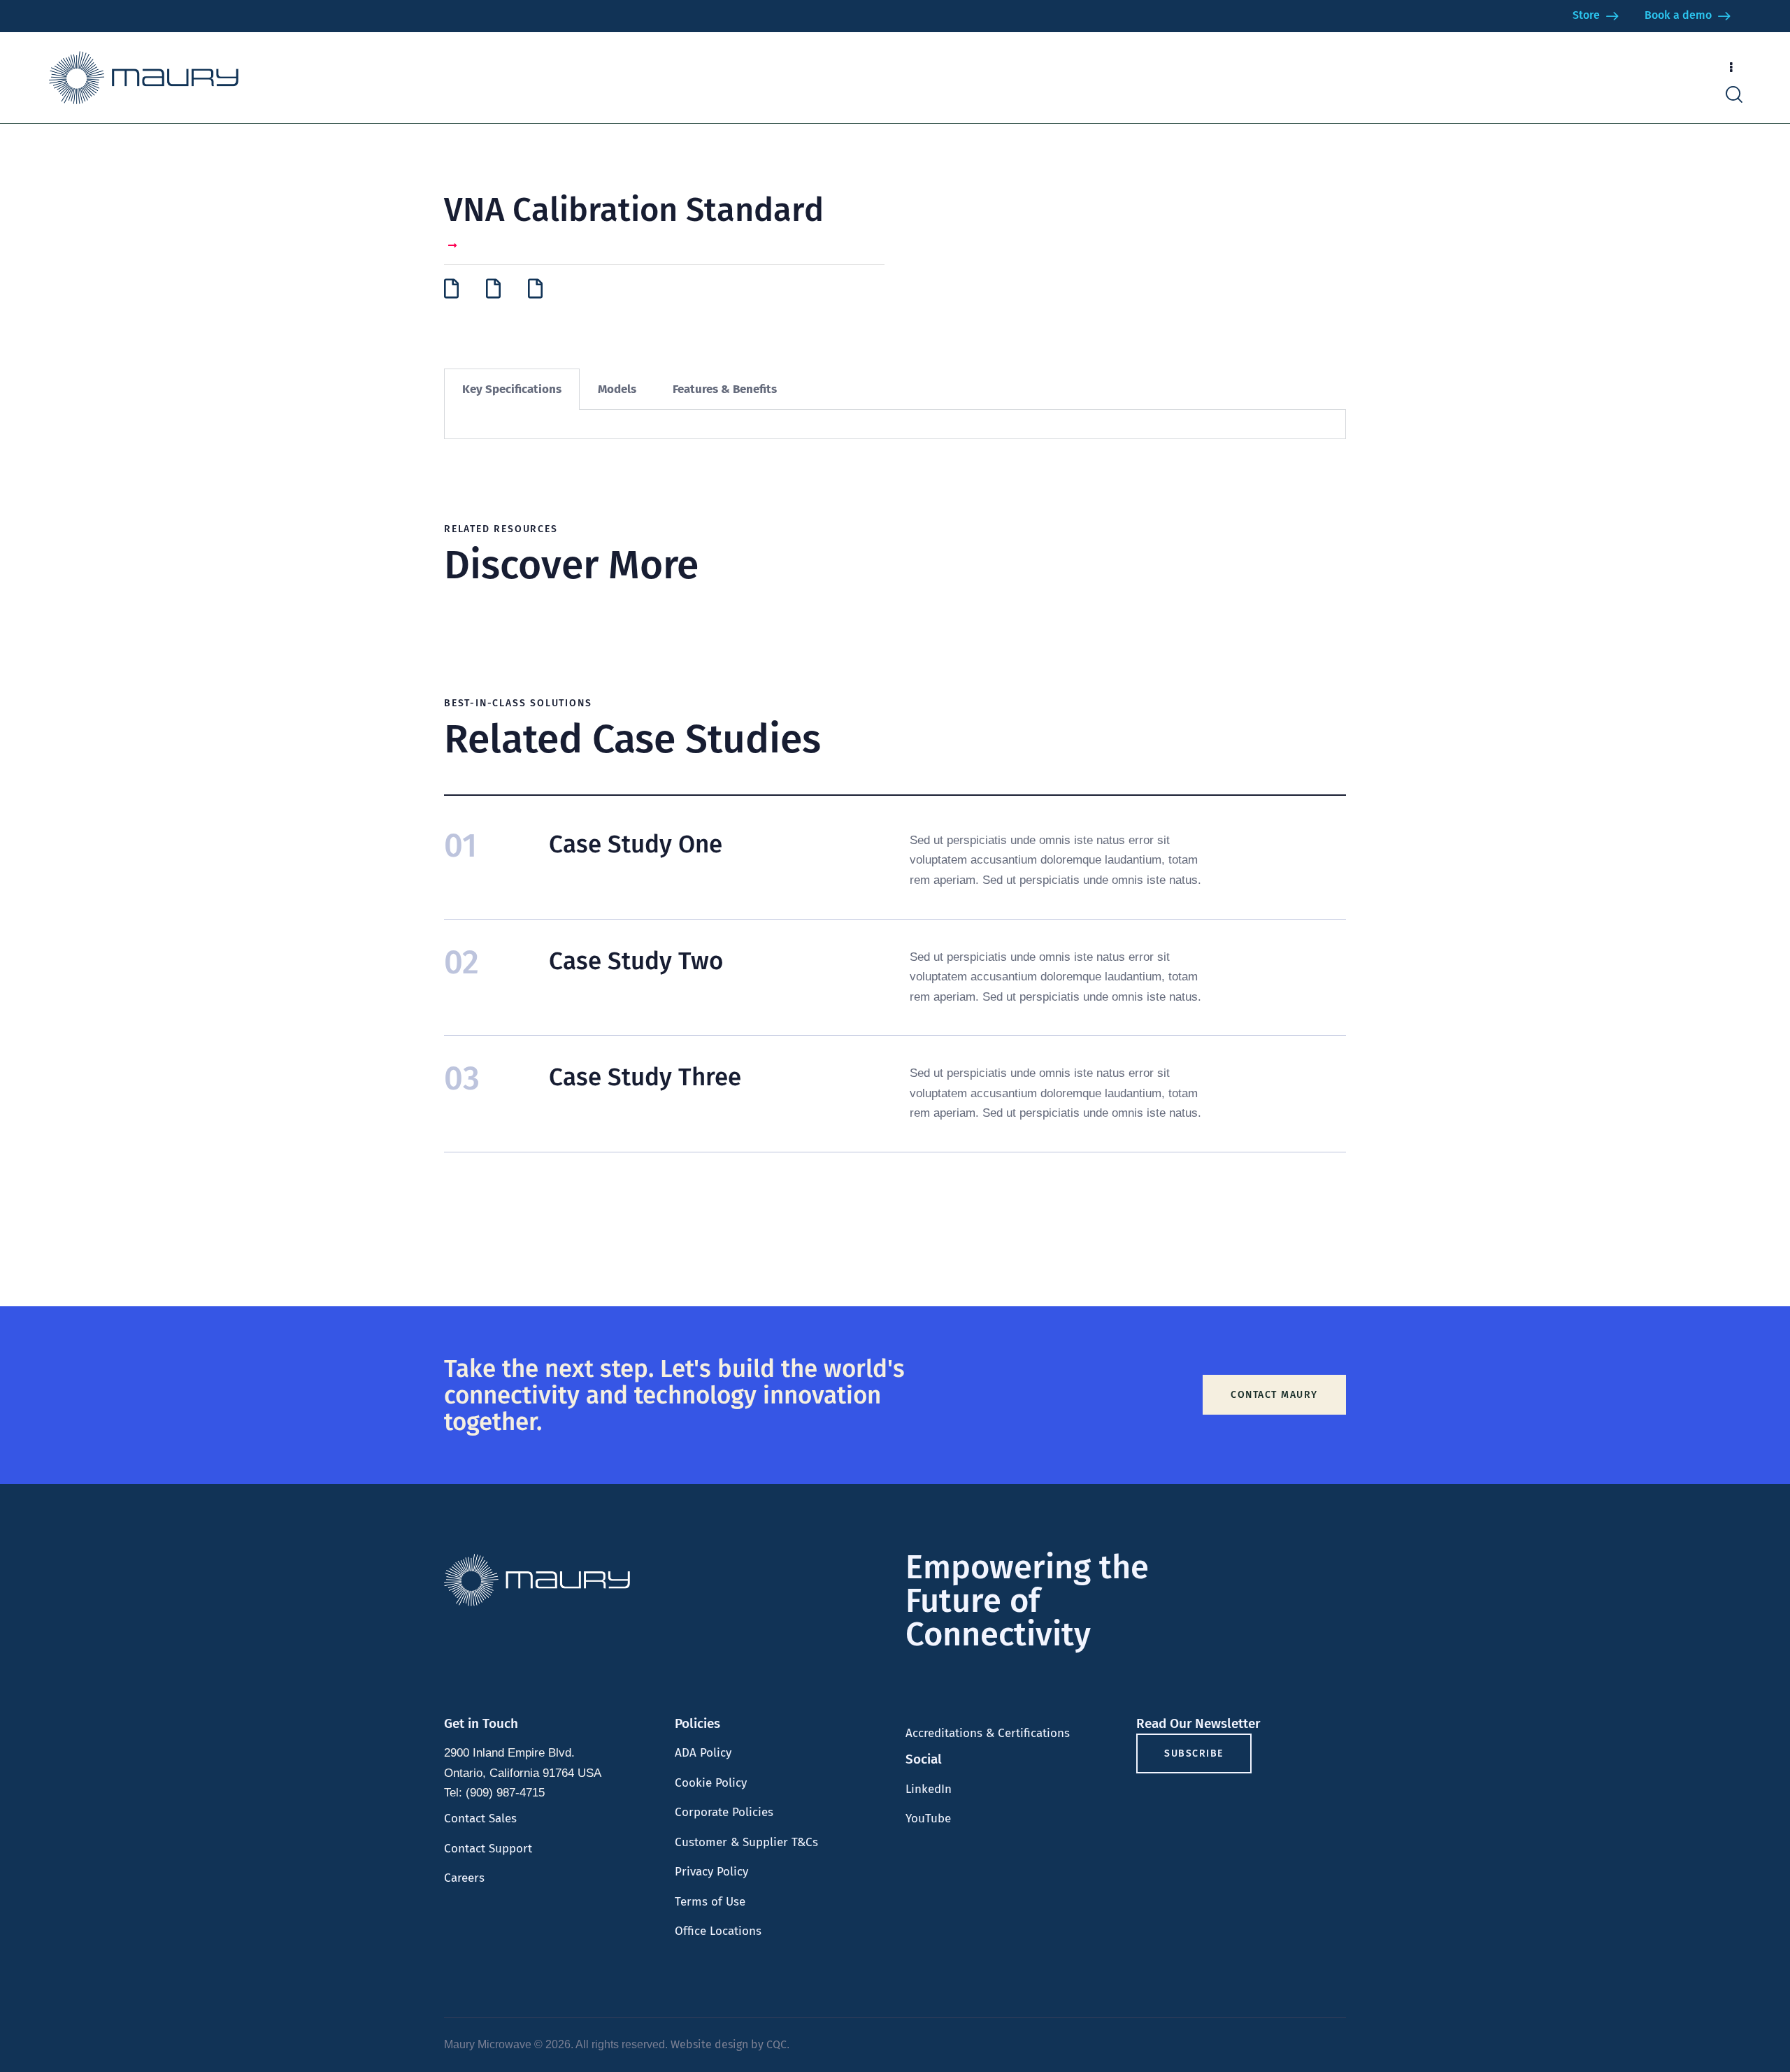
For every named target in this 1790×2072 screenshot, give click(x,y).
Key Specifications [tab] (512, 389)
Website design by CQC (729, 2044)
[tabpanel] (895, 424)
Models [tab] (617, 389)
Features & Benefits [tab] (725, 389)
